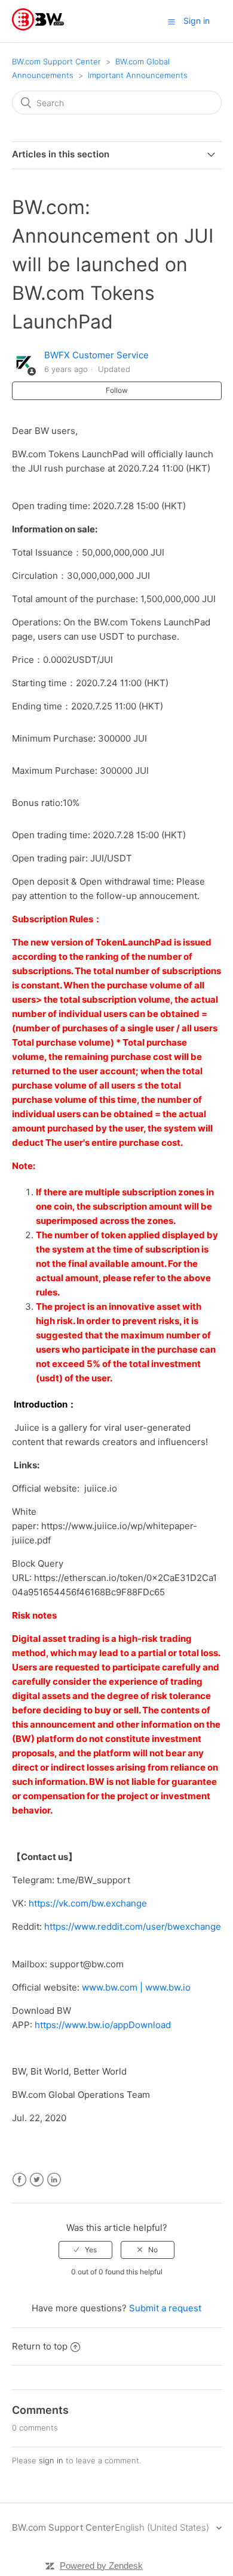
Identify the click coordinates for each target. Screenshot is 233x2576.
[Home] (38, 27)
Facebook (19, 2180)
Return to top (40, 2346)
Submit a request (165, 2308)
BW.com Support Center (56, 61)
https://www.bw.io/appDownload (103, 2025)
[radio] (85, 2250)
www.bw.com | (114, 1987)
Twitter (37, 2180)
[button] (171, 21)
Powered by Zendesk (101, 2566)
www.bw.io (168, 1987)
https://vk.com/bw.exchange (88, 1903)
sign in (51, 2460)
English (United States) (163, 2527)
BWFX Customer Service (96, 355)
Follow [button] (117, 390)
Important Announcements (138, 75)
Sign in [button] (197, 21)
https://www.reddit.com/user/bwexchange (133, 1926)
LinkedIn (54, 2180)
